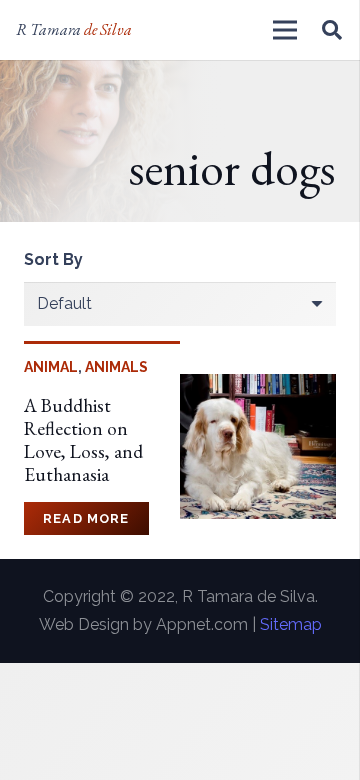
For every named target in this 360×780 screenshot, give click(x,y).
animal (51, 367)
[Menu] (285, 30)
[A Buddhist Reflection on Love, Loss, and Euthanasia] (258, 387)
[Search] (332, 30)
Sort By (53, 259)
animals (116, 367)
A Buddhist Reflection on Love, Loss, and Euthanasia (83, 440)
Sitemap (291, 624)
